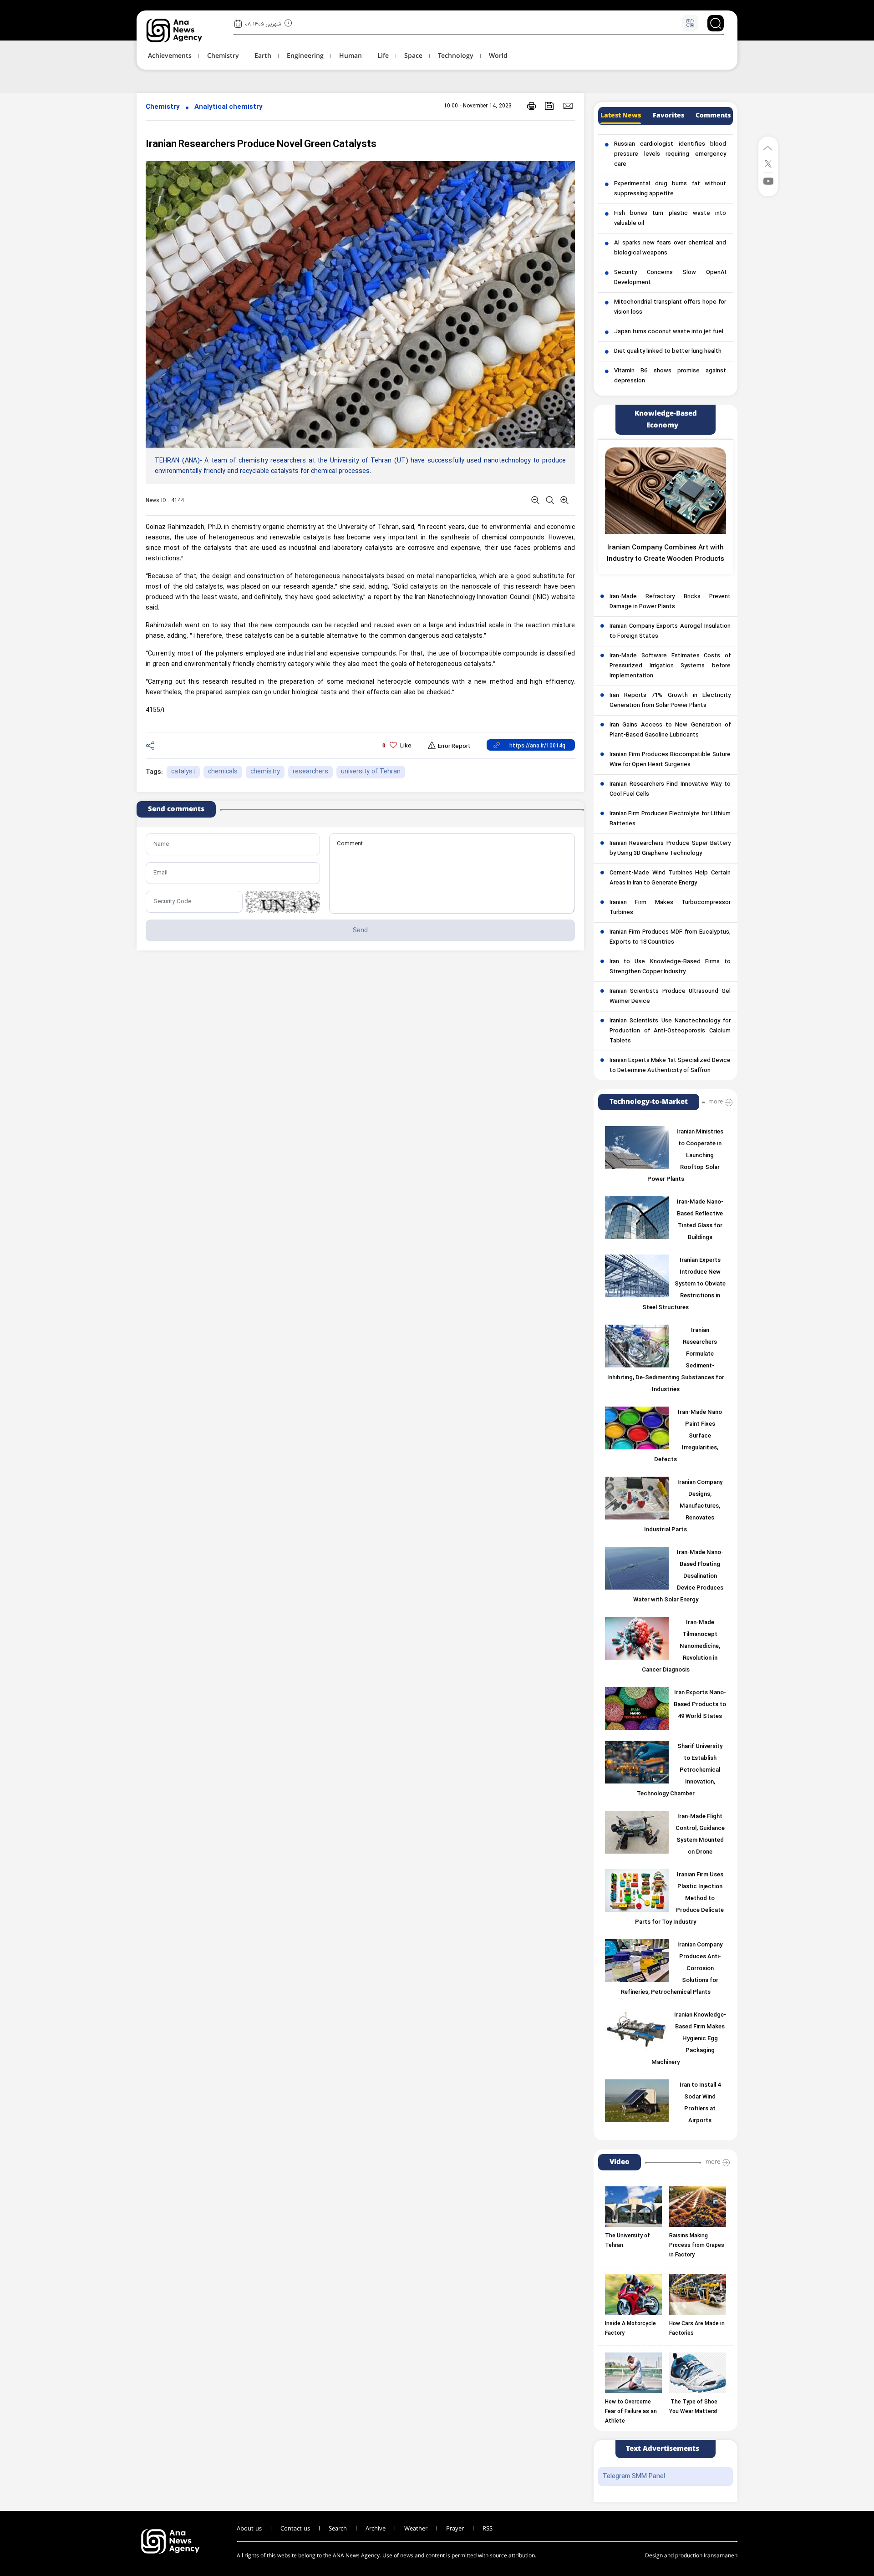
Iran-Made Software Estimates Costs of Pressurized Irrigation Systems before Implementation (670, 666)
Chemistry (163, 107)
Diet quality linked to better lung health (668, 351)
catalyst (183, 772)
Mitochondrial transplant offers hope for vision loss (670, 307)
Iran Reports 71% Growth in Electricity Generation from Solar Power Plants (670, 701)
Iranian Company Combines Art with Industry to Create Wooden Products (666, 554)
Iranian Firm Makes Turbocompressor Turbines (670, 908)
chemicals (223, 772)
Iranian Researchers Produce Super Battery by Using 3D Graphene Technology (670, 849)
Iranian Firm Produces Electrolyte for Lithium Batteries (670, 819)
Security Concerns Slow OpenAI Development (670, 278)
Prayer (455, 2529)
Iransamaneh (721, 2556)
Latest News (621, 116)
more (716, 1102)
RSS (488, 2529)
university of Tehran (371, 772)
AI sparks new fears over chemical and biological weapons (670, 248)
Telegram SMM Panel (634, 2477)
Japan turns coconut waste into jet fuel (669, 332)
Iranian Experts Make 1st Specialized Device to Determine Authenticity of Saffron (670, 1066)
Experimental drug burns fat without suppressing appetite (670, 189)
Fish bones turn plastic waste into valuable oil (670, 218)
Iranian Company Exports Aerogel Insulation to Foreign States (670, 631)
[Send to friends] (568, 106)
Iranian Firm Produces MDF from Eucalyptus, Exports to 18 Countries (670, 937)
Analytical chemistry (229, 107)
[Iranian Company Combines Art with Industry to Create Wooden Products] (666, 491)
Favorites (668, 116)
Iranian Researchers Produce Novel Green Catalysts (261, 145)
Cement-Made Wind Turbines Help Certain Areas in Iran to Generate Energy (670, 878)
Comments (713, 116)
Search (338, 2529)
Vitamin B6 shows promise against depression (670, 376)
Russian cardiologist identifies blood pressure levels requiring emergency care (670, 154)
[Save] (549, 106)
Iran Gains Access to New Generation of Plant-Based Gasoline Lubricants (670, 730)
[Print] (531, 106)
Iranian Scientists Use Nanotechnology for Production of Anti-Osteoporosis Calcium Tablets (670, 1031)
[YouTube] (768, 180)
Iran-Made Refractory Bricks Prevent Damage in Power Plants (670, 602)
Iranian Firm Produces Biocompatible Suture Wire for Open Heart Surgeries (670, 760)
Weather (416, 2529)
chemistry (265, 772)
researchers (310, 772)
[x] (768, 163)
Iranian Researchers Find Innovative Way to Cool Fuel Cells (670, 789)
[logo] (184, 30)
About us (249, 2529)
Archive (376, 2529)
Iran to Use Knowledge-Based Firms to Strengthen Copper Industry (670, 967)
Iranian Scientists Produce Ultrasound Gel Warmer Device (670, 996)
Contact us (295, 2529)
